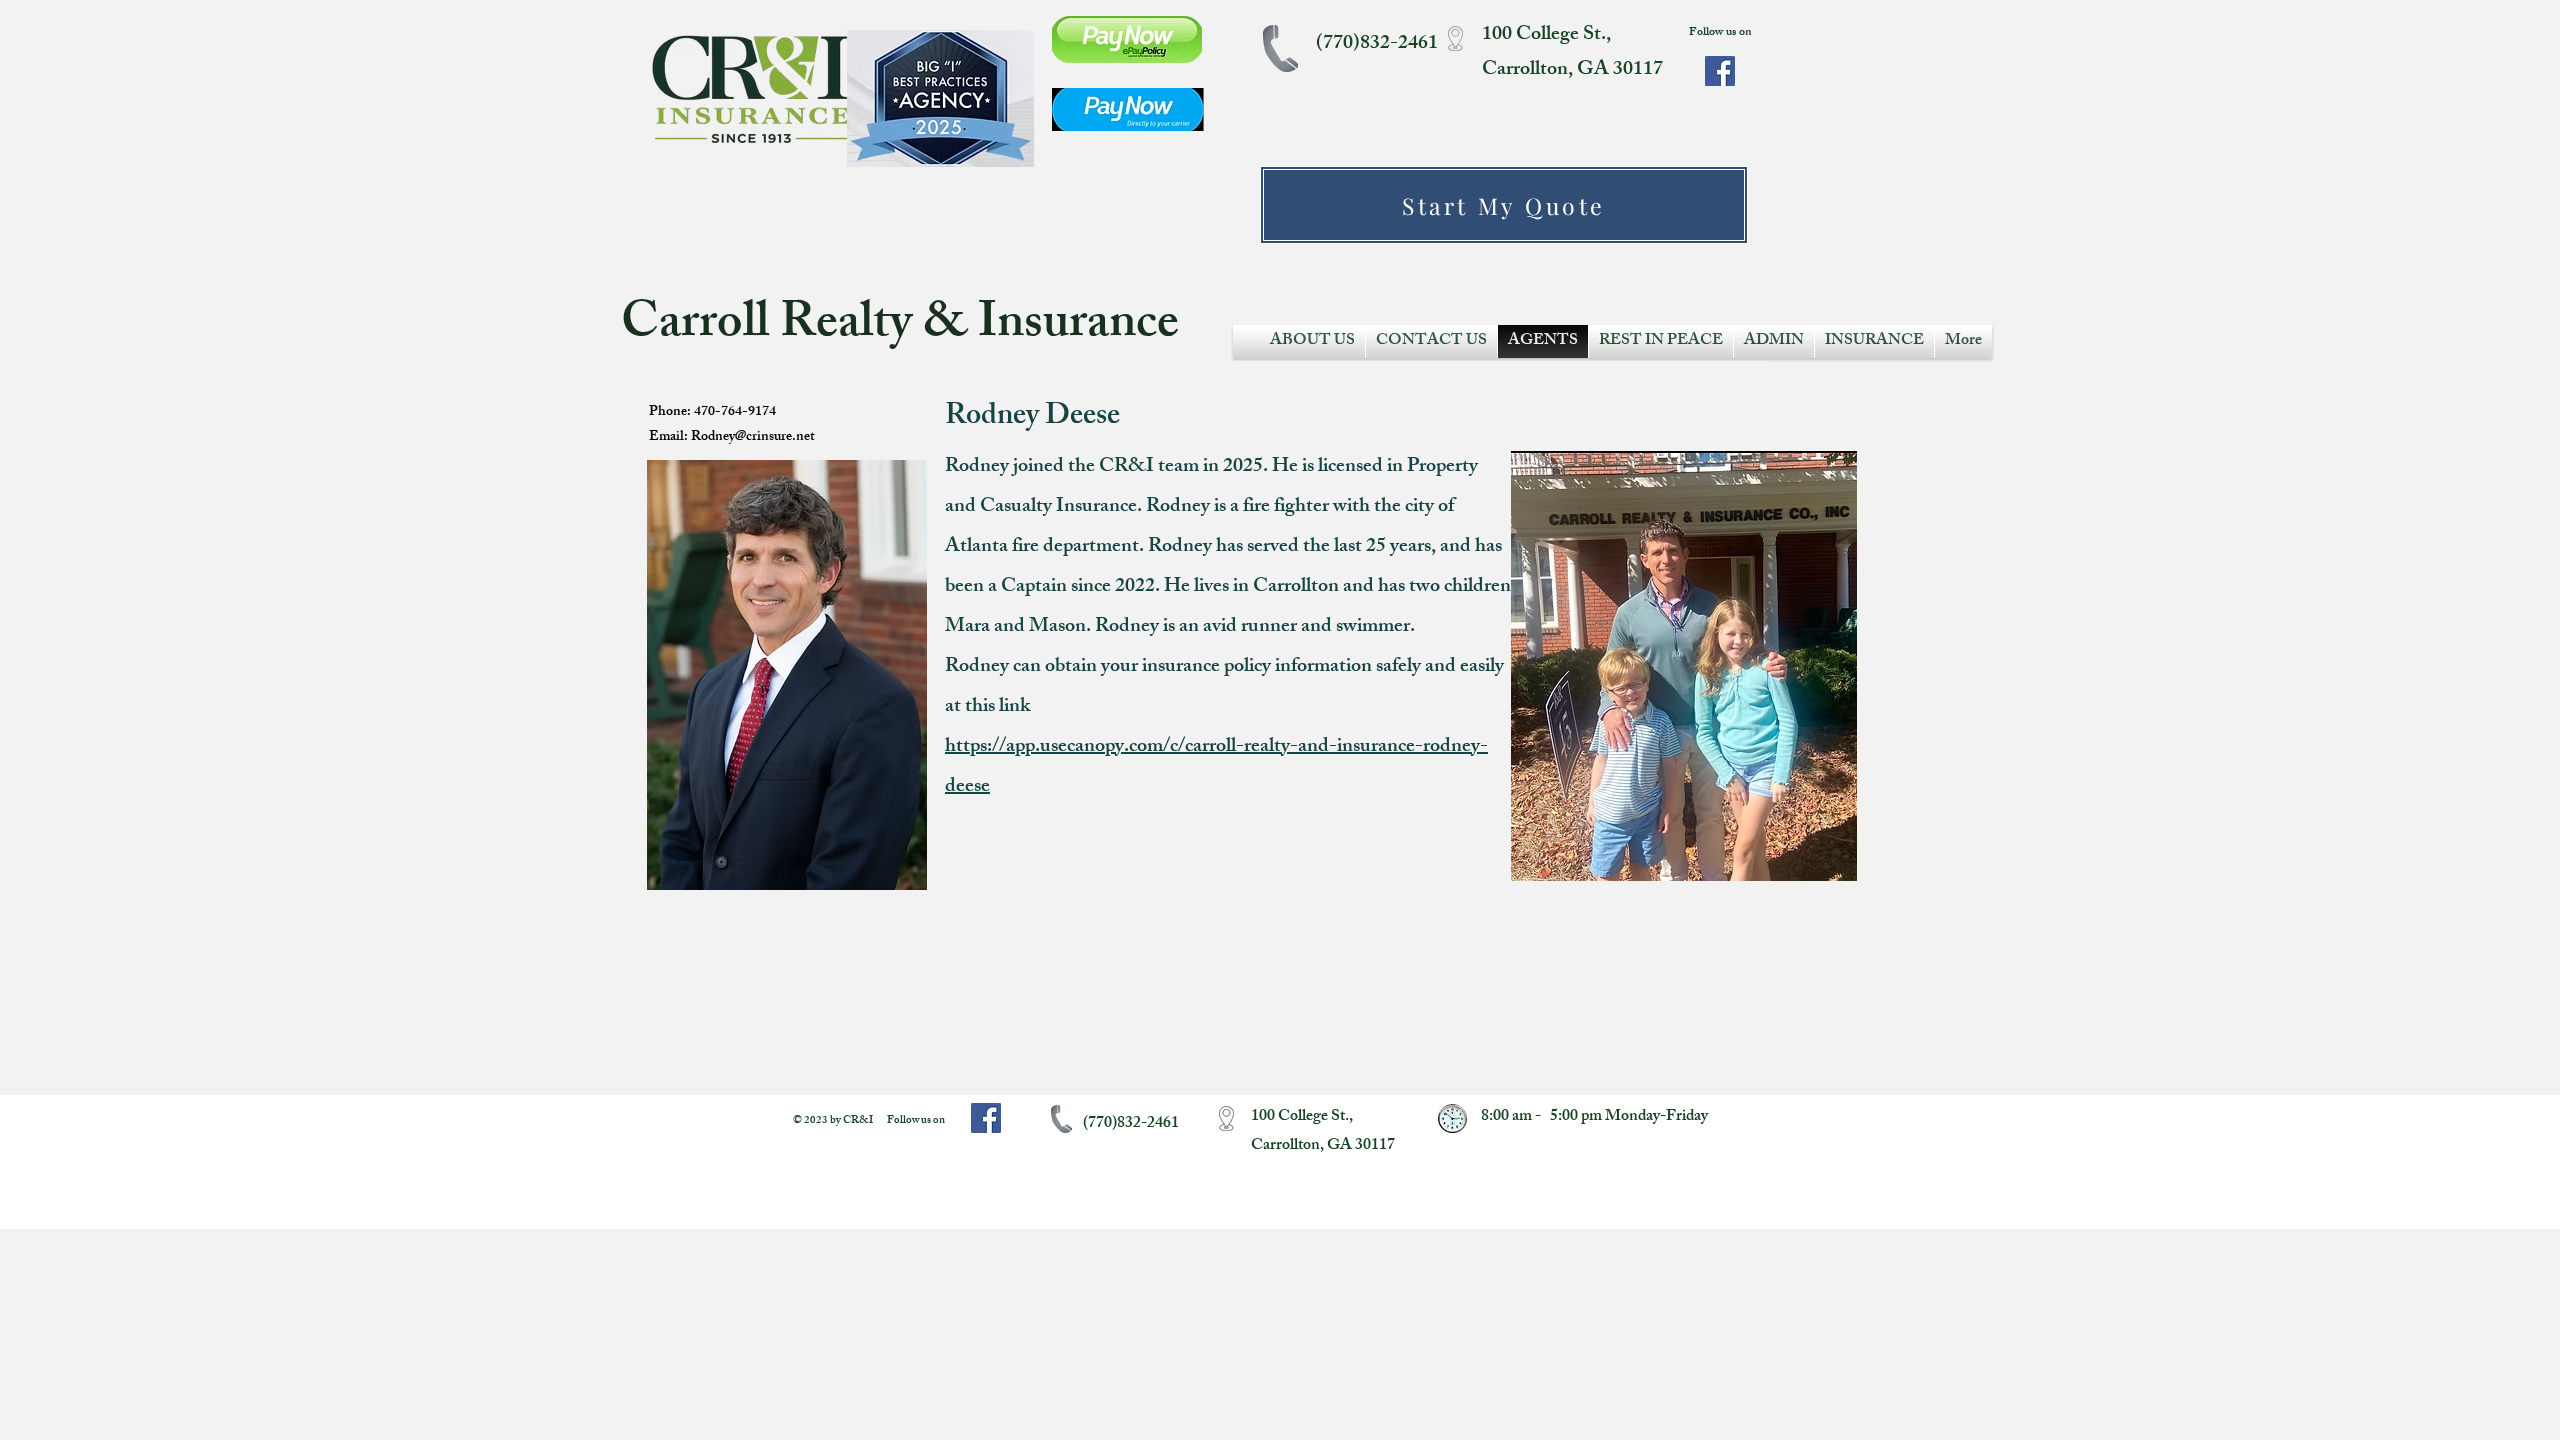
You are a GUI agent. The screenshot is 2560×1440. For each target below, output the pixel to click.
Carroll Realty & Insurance (905, 327)
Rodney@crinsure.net (753, 437)
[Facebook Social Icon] (1720, 71)
